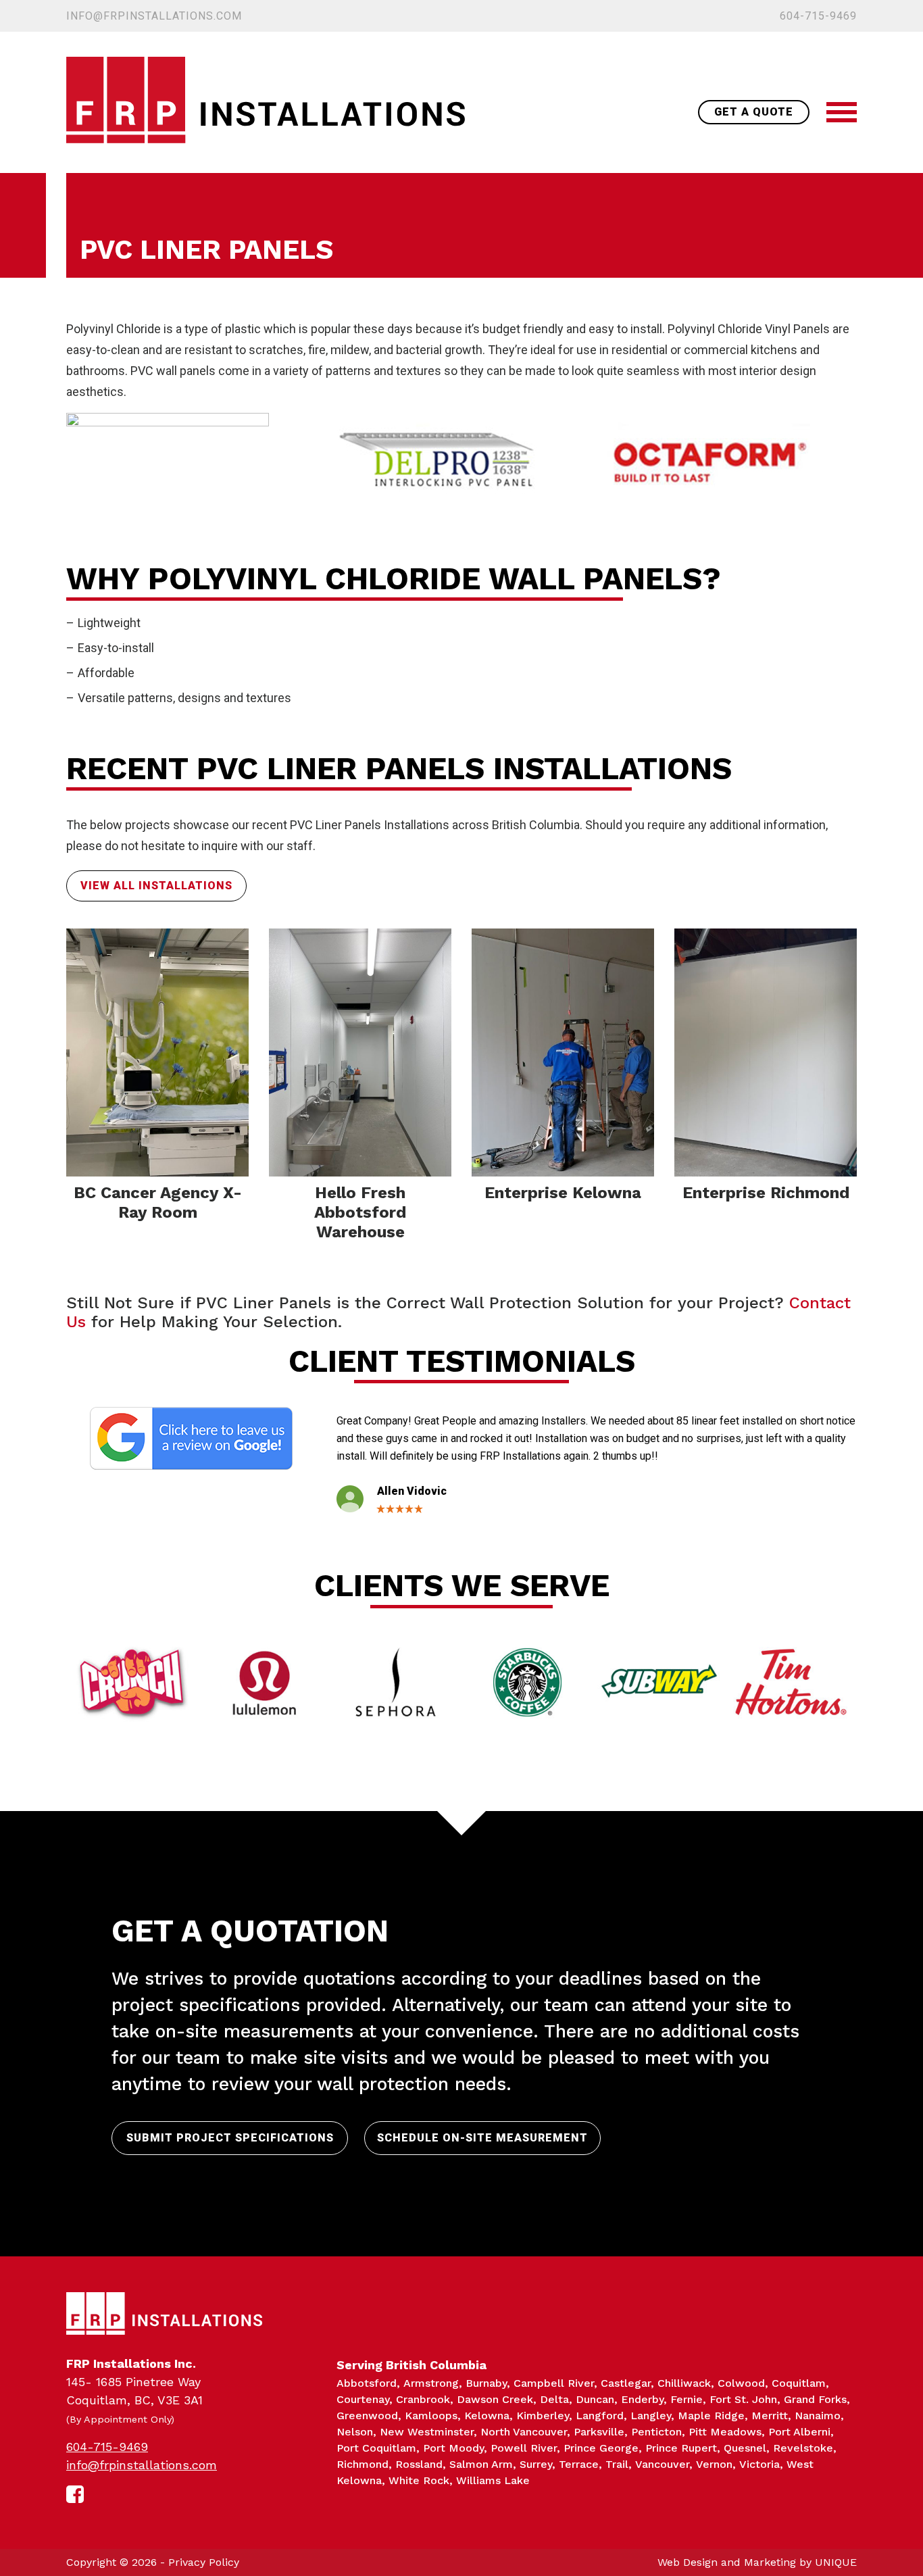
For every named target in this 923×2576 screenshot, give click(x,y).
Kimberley (543, 2416)
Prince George (601, 2448)
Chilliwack (684, 2383)
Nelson (355, 2432)
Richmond (363, 2464)
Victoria (759, 2464)
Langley (651, 2416)
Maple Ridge (711, 2416)
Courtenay (363, 2399)
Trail (617, 2464)
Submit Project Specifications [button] (230, 2138)
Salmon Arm (481, 2464)
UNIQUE (836, 2562)
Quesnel (745, 2448)
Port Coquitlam (376, 2448)
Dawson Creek (495, 2399)
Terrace (579, 2464)
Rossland (419, 2464)
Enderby (642, 2399)
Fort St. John (743, 2399)
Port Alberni (799, 2432)
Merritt (770, 2416)
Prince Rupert (681, 2448)
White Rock (419, 2480)
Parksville (599, 2432)
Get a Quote (754, 112)
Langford (600, 2416)
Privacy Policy (204, 2562)
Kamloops (431, 2416)
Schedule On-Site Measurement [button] (482, 2138)
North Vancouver (524, 2432)
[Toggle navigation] (842, 112)
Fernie (687, 2399)
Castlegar (626, 2383)
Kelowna (487, 2416)
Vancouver (662, 2464)
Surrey (536, 2464)
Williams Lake (493, 2480)
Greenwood (367, 2416)
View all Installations (156, 886)
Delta (554, 2399)
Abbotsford (367, 2383)
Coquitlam (799, 2383)
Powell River (524, 2448)
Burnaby (486, 2383)
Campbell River (554, 2383)
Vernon (714, 2464)
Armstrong (431, 2383)
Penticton (656, 2432)
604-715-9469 (818, 16)
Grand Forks (815, 2399)
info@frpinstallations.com (142, 2465)
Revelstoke (803, 2448)
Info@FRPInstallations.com (154, 16)
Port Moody (453, 2448)
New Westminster (427, 2432)
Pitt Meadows (725, 2432)
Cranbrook (423, 2399)
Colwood (741, 2383)
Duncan (595, 2399)
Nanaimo (818, 2416)
